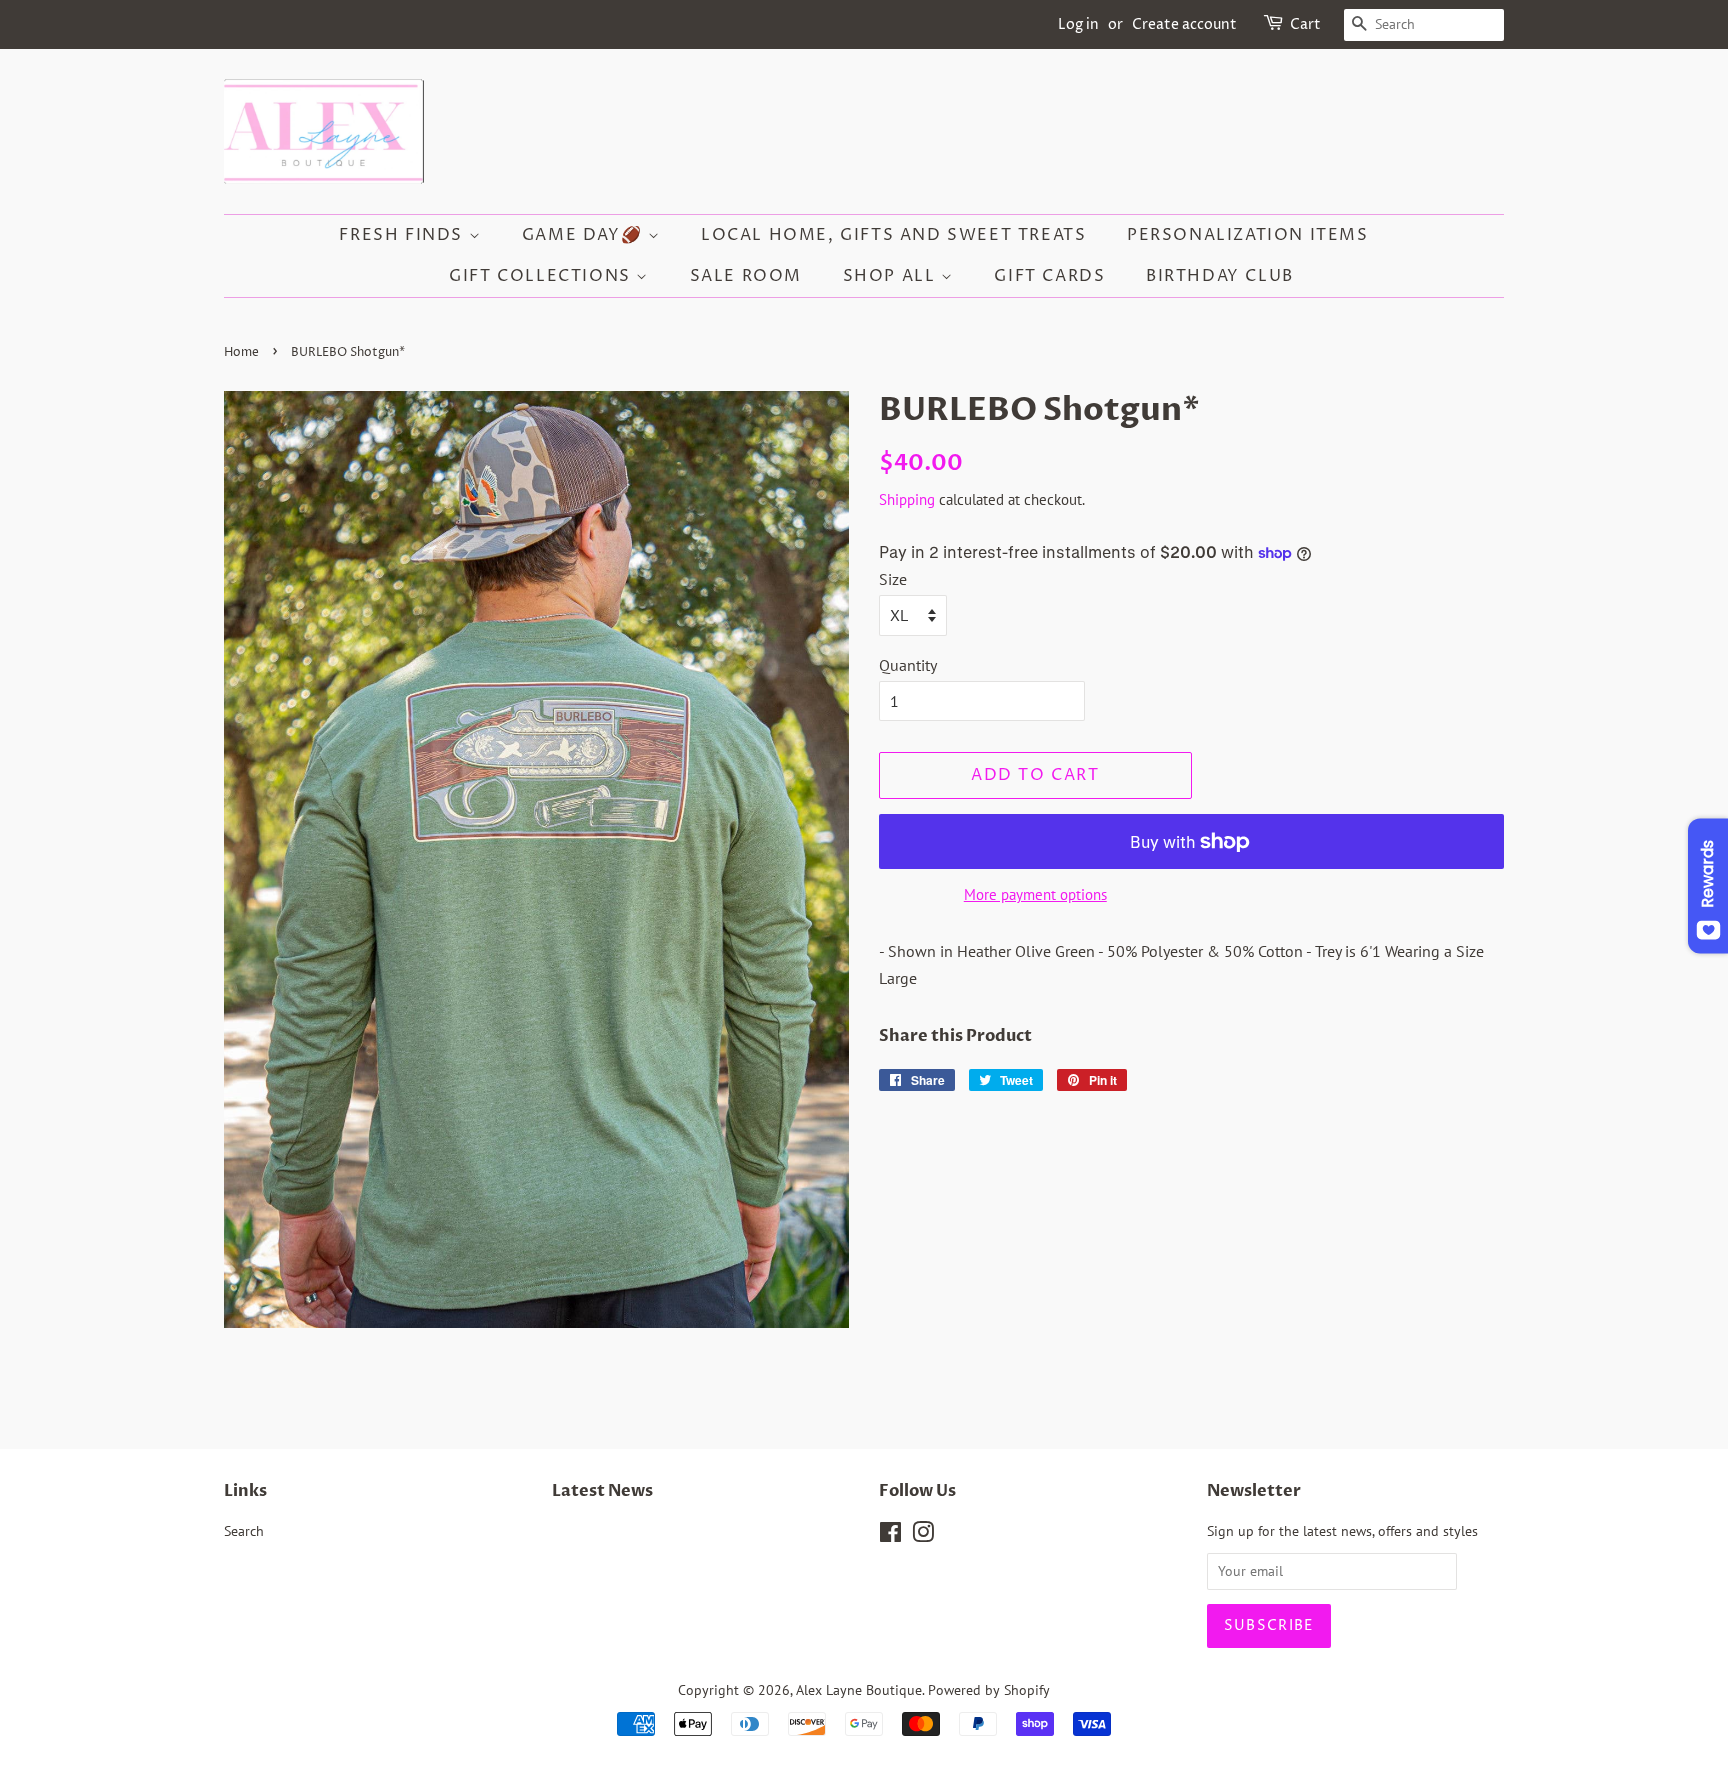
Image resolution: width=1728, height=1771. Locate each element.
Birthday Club (1220, 276)
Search (244, 1531)
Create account (1184, 24)
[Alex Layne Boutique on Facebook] (890, 1536)
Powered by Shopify (989, 1690)
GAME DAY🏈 (585, 235)
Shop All (892, 276)
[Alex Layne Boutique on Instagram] (923, 1536)
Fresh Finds (403, 235)
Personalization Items (1248, 235)
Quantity (908, 665)
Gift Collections (542, 276)
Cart (1305, 24)
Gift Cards (1049, 276)
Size (893, 579)
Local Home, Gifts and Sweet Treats (893, 235)
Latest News (602, 1491)
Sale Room (746, 276)
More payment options (1035, 894)
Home (241, 352)
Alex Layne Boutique (859, 1690)
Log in (1078, 24)
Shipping (907, 499)
